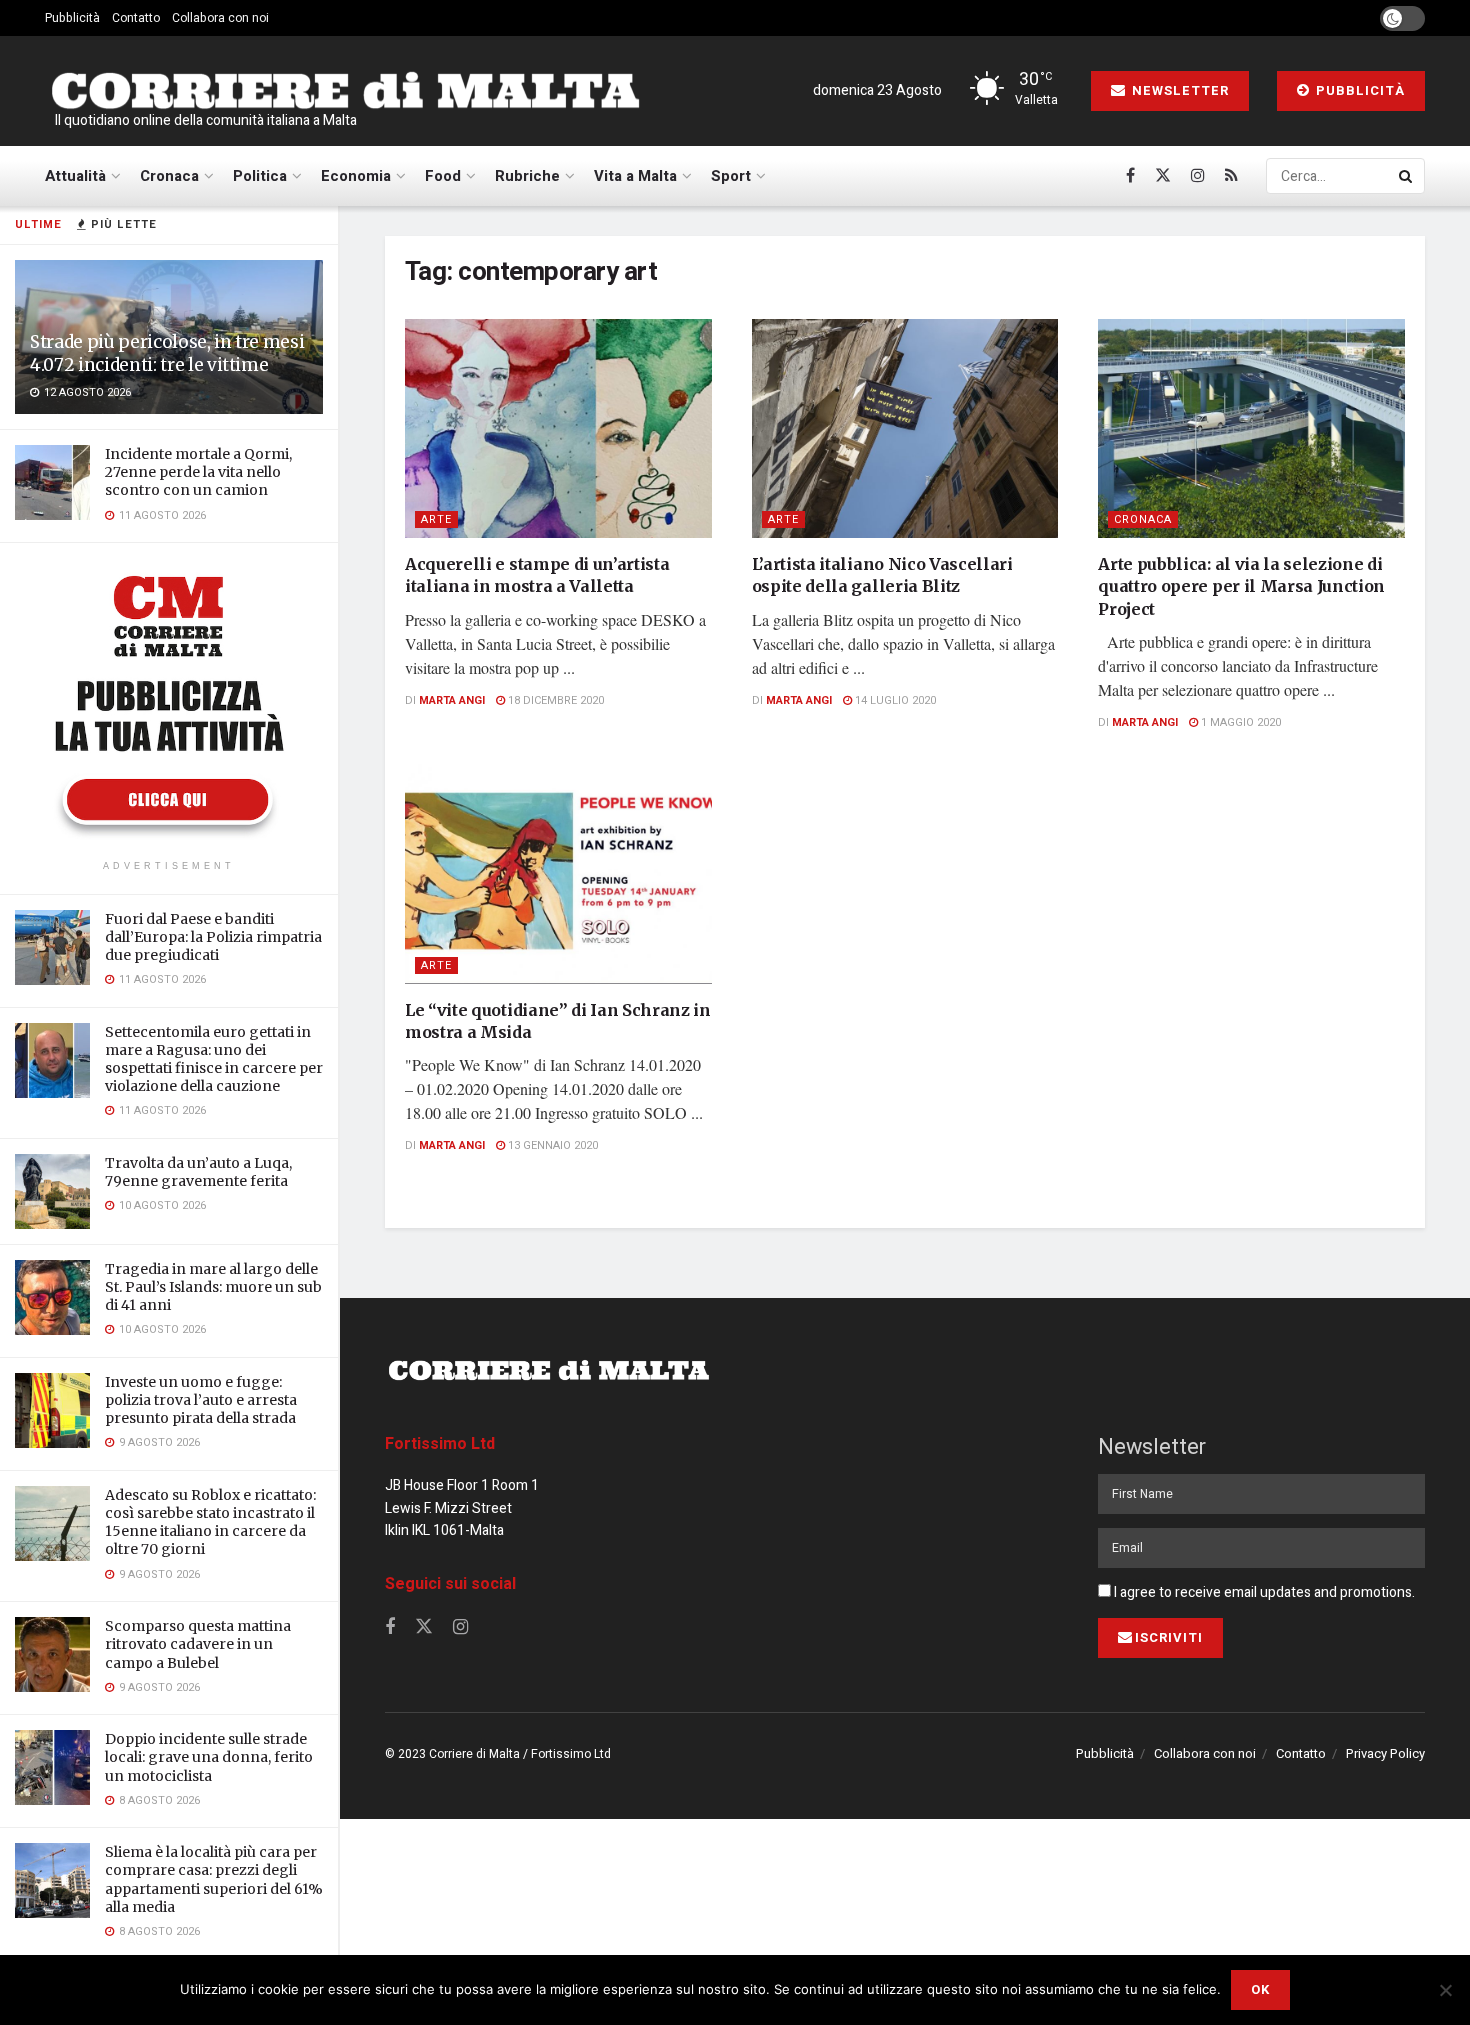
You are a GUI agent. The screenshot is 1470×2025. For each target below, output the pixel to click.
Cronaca (169, 176)
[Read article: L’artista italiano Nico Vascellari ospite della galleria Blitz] (905, 428)
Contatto (136, 18)
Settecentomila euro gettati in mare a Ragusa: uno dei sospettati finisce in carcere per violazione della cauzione (214, 1059)
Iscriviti (1169, 1637)
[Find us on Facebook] (1130, 176)
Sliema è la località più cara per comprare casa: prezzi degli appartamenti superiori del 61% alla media (214, 1879)
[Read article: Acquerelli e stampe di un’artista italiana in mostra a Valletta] (558, 428)
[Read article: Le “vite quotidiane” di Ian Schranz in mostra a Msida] (558, 873)
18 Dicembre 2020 (554, 700)
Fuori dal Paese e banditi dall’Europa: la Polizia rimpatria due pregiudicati (213, 937)
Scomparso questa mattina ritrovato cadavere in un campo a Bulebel (198, 1644)
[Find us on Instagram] (1198, 176)
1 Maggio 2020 (1239, 722)
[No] (1445, 1990)
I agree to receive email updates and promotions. (1263, 1592)
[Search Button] (1407, 176)
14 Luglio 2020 (894, 700)
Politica (260, 176)
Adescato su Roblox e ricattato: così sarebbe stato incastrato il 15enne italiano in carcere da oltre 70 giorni (210, 1522)
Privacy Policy (1385, 1753)
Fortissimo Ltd (440, 1444)
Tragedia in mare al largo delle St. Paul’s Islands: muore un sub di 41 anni (213, 1287)
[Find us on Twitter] (1163, 176)
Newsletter (1178, 90)
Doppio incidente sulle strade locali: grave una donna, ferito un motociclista (209, 1757)
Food (443, 176)
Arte (436, 519)
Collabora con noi (220, 18)
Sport (731, 176)
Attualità (75, 176)
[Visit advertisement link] (169, 704)
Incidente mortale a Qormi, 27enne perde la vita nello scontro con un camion (198, 472)
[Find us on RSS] (1231, 176)
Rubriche (527, 176)
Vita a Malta (635, 176)
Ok (1260, 1989)
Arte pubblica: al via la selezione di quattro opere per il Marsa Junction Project (1241, 586)
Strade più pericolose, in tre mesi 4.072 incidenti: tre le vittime (167, 353)
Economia (356, 176)
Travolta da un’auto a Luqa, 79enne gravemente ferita (198, 1172)
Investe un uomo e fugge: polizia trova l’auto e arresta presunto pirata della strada (201, 1400)
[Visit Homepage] (345, 91)
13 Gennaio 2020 (551, 1145)
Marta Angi (452, 700)
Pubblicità (72, 18)
